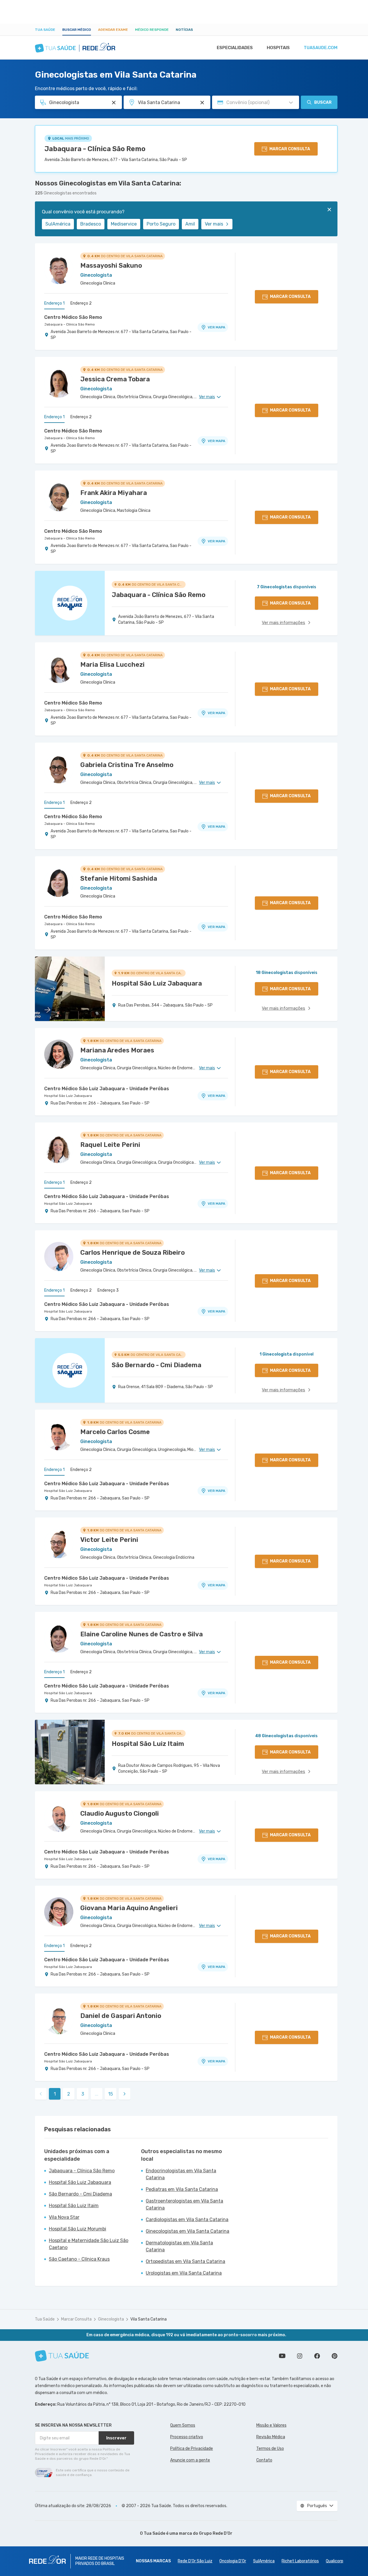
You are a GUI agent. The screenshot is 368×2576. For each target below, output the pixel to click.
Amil (190, 224)
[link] (125, 2094)
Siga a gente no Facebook (317, 2356)
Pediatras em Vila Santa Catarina (182, 2189)
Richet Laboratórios (300, 2561)
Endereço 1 (54, 303)
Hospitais (278, 48)
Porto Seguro (161, 224)
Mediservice (124, 224)
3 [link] (83, 2094)
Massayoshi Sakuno (111, 266)
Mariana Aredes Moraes (117, 1050)
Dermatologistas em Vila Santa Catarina (179, 2246)
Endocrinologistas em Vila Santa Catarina (181, 2174)
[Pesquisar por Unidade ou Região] (202, 103)
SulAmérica (58, 224)
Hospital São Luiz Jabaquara (68, 1096)
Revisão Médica (271, 2437)
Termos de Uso (270, 2449)
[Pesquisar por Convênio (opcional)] (291, 103)
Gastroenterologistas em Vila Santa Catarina (184, 2204)
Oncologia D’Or (233, 2561)
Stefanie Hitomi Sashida (119, 878)
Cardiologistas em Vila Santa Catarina (187, 2220)
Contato (264, 2460)
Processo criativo (187, 2437)
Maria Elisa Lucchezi (112, 665)
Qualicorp (335, 2561)
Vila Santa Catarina (149, 2319)
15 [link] (111, 2094)
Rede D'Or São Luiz (195, 2561)
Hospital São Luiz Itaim (74, 2206)
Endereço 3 (108, 1290)
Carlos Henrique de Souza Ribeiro (133, 1253)
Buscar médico (77, 30)
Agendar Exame (113, 30)
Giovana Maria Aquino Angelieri (129, 1908)
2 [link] (69, 2094)
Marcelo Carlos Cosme (115, 1432)
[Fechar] (329, 210)
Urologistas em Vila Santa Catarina (184, 2273)
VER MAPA (216, 327)
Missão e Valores (271, 2425)
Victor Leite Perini (109, 1540)
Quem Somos (183, 2425)
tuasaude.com (321, 48)
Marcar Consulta (76, 2319)
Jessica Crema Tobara (115, 379)
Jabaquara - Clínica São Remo (95, 149)
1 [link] (55, 2094)
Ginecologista (111, 2319)
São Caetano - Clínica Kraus (79, 2259)
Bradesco (91, 224)
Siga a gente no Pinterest (335, 2356)
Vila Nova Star (64, 2217)
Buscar (323, 102)
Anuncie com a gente (190, 2460)
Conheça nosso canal (282, 2356)
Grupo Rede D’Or (216, 2533)
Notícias (184, 30)
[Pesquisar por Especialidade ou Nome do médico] (114, 103)
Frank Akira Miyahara (114, 493)
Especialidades (235, 48)
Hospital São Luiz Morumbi (78, 2229)
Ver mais (214, 224)
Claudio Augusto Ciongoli (120, 1813)
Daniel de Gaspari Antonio (121, 2016)
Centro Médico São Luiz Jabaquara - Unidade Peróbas (107, 1089)
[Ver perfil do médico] (59, 269)
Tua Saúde (45, 30)
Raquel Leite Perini (110, 1145)
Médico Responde (152, 30)
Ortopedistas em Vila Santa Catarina (185, 2261)
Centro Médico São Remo (73, 317)
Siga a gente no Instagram (300, 2356)
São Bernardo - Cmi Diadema (80, 2194)
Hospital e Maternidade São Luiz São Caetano (89, 2244)
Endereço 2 (81, 303)
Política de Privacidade (192, 2449)
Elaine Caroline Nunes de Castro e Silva (142, 1634)
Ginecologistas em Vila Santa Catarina (187, 2231)
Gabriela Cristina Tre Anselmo (127, 765)
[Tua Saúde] (62, 2356)
